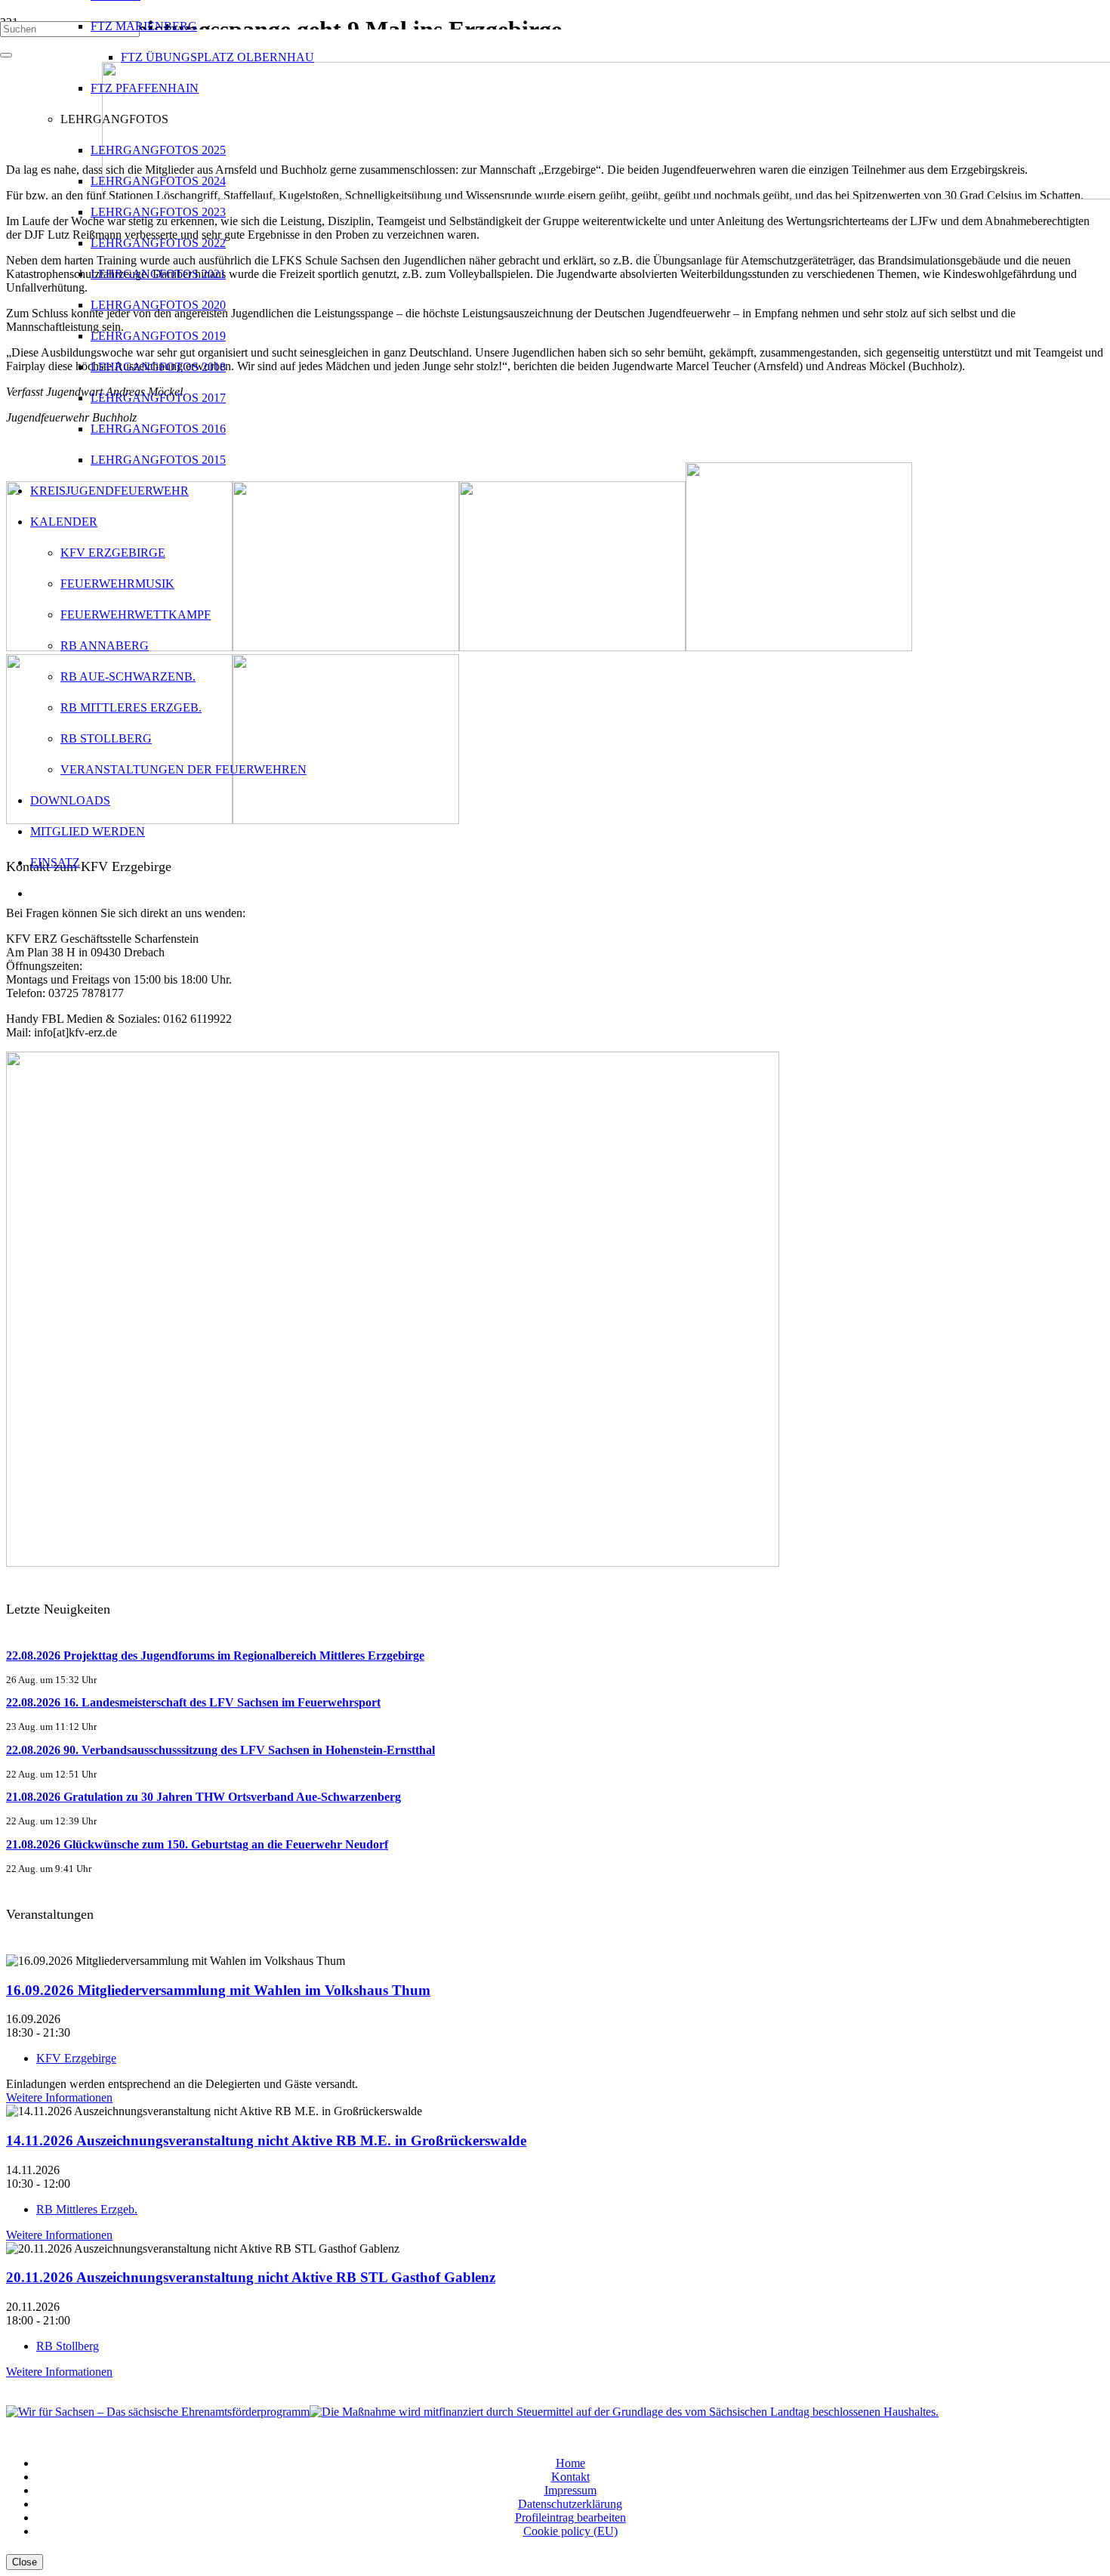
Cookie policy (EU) (570, 2531)
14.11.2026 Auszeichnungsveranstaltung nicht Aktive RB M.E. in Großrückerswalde (266, 2140)
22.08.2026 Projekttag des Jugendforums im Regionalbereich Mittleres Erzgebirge (215, 1656)
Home (570, 2463)
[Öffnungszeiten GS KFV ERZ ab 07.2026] (393, 1563)
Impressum (570, 2490)
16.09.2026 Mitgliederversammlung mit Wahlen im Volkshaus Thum (218, 1990)
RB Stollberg (68, 2346)
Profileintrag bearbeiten (570, 2517)
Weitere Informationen (59, 2097)
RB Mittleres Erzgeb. (87, 2209)
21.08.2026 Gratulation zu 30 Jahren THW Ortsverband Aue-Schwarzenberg (203, 1797)
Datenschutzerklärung (570, 2504)
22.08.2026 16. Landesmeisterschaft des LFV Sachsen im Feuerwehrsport (193, 1702)
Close (25, 2562)
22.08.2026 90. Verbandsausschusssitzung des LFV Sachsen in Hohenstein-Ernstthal (220, 1750)
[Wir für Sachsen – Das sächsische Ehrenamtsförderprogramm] (158, 2412)
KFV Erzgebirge (76, 2058)
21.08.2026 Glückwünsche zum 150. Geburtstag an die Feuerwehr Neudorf (197, 1844)
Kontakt (570, 2477)
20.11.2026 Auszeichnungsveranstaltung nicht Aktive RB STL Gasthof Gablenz (251, 2277)
